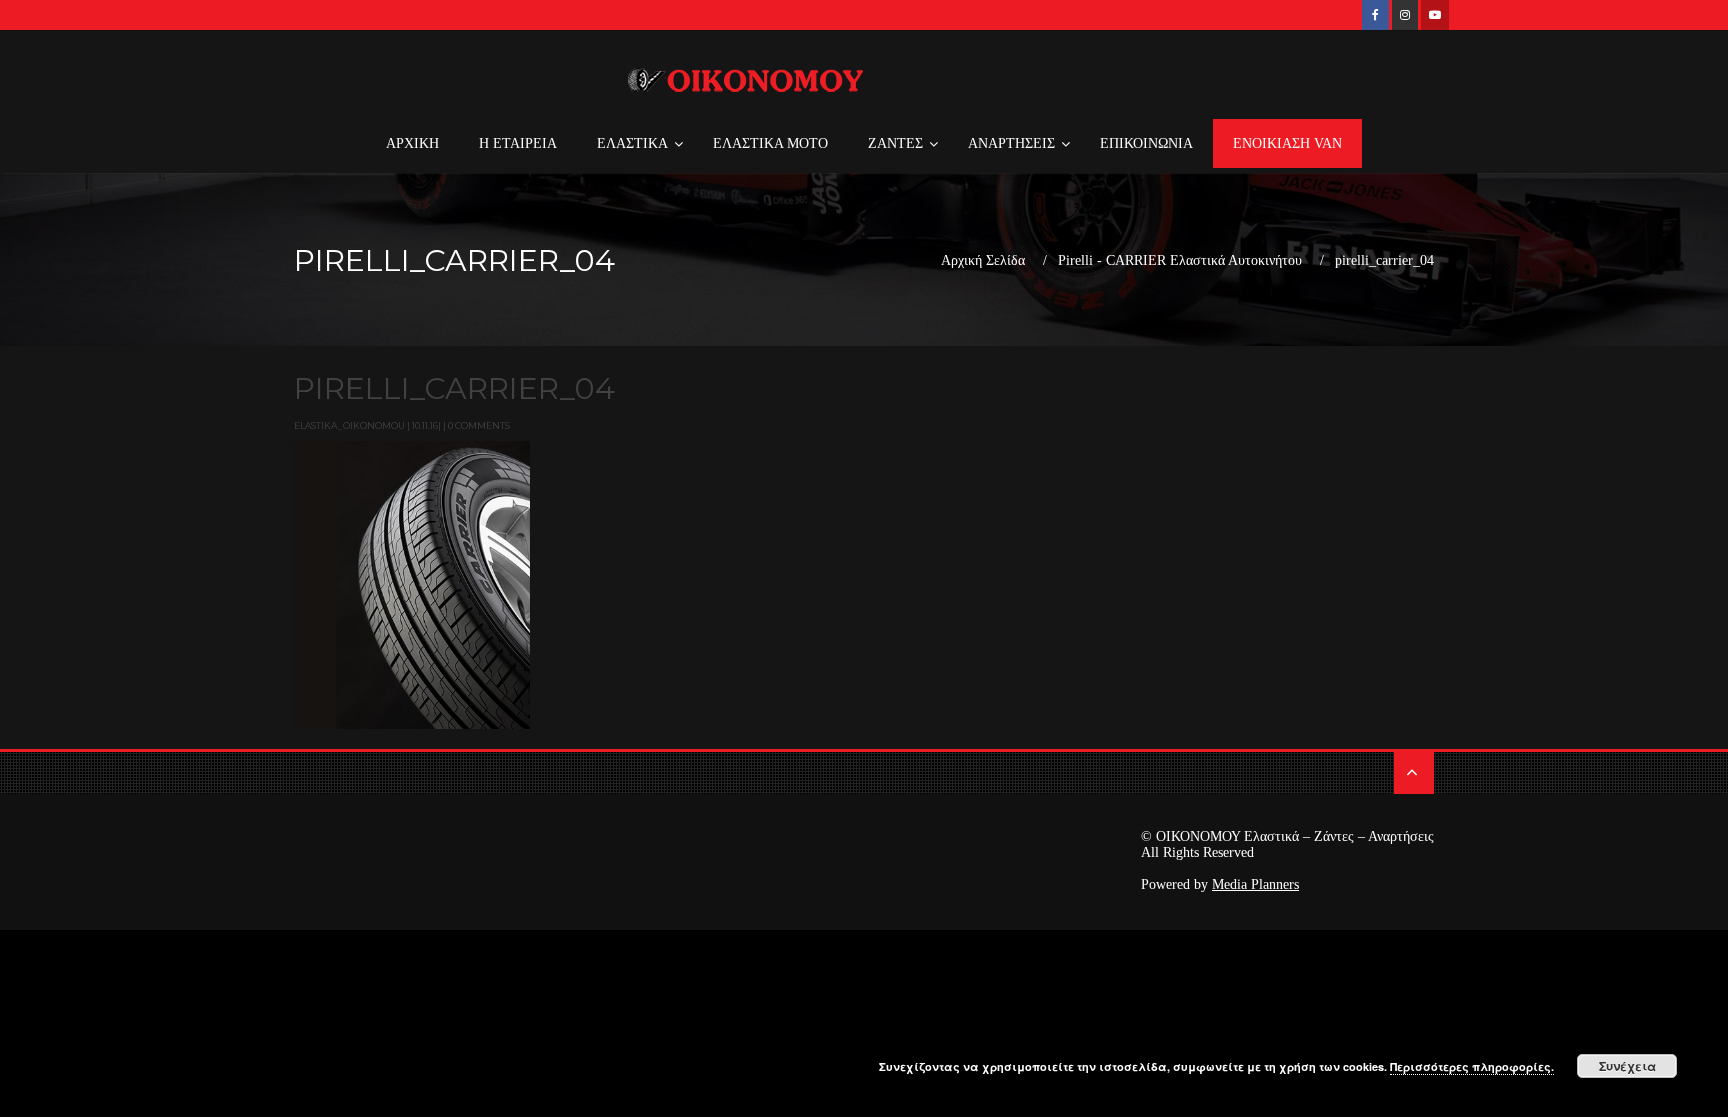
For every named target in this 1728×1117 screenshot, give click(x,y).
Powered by (1220, 884)
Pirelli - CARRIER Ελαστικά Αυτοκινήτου (1180, 261)
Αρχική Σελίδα (983, 261)
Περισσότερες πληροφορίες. (1472, 1066)
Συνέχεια (1627, 1066)
